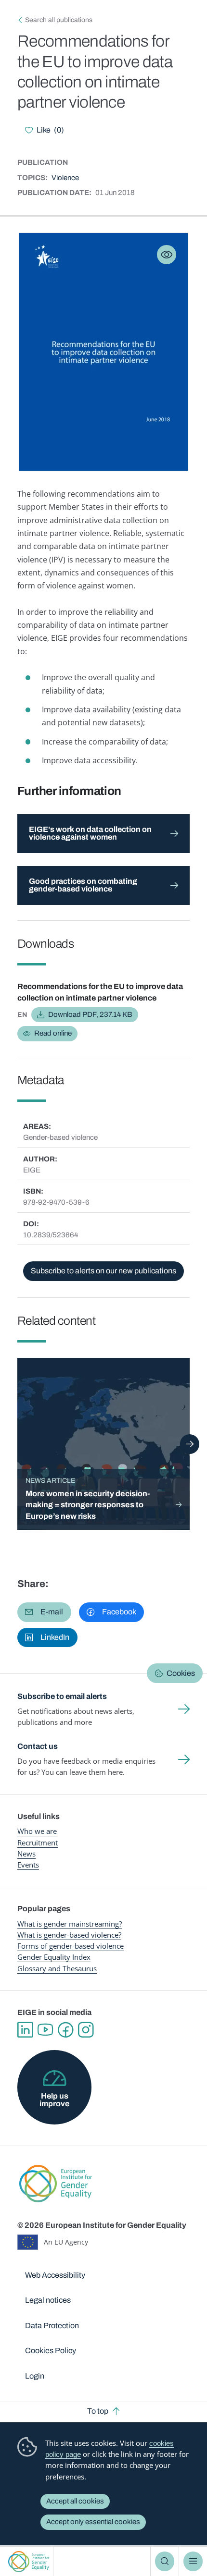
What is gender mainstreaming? (70, 1924)
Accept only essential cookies (93, 2522)
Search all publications (59, 20)
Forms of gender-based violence (71, 1946)
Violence (65, 178)
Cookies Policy (51, 2350)
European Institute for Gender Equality (29, 2561)
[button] (44, 1612)
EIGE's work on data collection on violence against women (90, 833)
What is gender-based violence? (69, 1935)
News (26, 1854)
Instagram (86, 2030)
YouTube (45, 2030)
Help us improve (54, 2100)
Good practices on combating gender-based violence (83, 885)
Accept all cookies (75, 2501)
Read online (53, 1033)
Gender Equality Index (54, 1957)
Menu (193, 2561)
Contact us (38, 1746)
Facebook (65, 2030)
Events (28, 1865)
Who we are (37, 1831)
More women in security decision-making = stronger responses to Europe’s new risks (88, 1505)
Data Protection (52, 2326)
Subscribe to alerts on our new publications (103, 1271)
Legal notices (48, 2300)
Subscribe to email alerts (62, 1696)
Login (35, 2376)
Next (190, 1444)
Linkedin (25, 2030)
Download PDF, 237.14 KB (90, 1014)
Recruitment (38, 1843)
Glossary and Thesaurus (57, 1968)
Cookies (181, 1673)
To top (98, 2411)
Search (165, 2561)
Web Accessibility (55, 2275)
